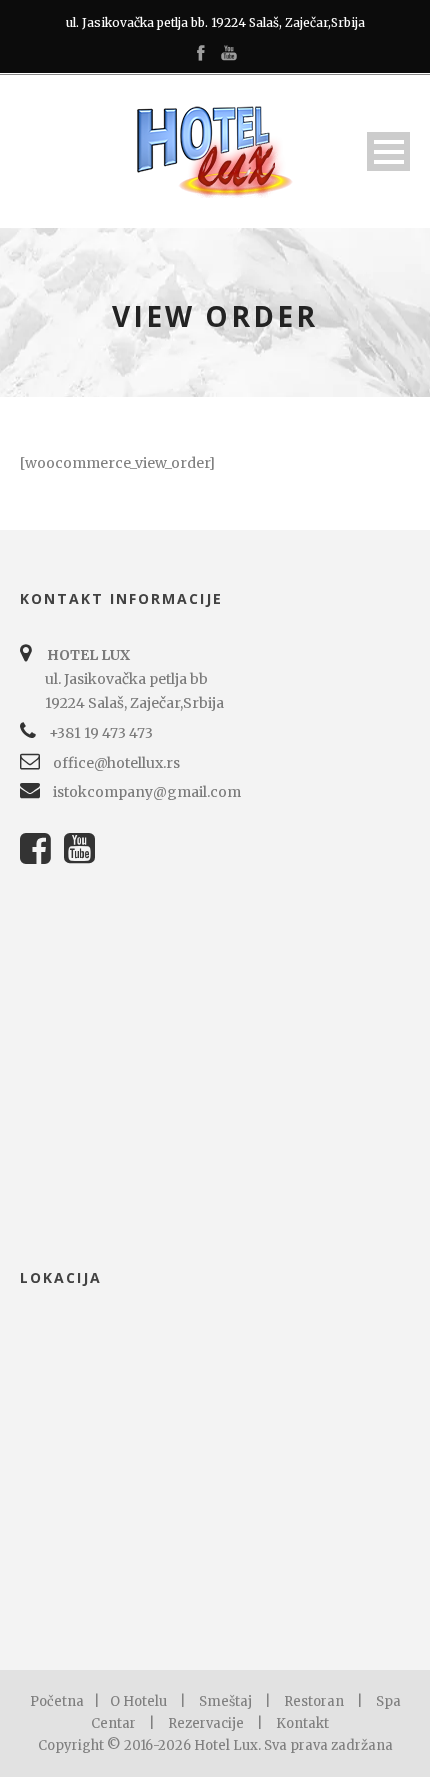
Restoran (314, 1701)
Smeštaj (225, 1701)
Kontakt (302, 1723)
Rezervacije (206, 1723)
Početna (57, 1701)
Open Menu (388, 151)
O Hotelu (138, 1701)
